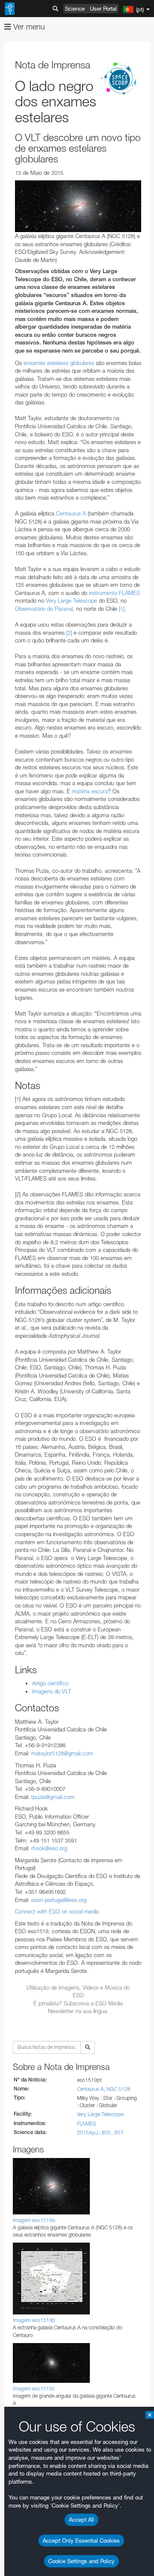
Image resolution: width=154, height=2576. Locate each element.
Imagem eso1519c (34, 2389)
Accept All (81, 2520)
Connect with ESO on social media (57, 1911)
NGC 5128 (118, 2089)
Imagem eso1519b (34, 2320)
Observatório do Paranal (44, 609)
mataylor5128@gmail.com (62, 1753)
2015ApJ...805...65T (100, 2133)
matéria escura (90, 791)
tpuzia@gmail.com (53, 1797)
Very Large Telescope (71, 601)
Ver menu (28, 27)
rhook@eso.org (49, 1848)
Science (75, 9)
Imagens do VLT (52, 1691)
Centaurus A (71, 513)
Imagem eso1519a (34, 2220)
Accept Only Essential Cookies (81, 2541)
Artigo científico (50, 1683)
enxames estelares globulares (59, 363)
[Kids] (120, 79)
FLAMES (87, 2124)
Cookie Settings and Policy (81, 2561)
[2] (69, 633)
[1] (122, 609)
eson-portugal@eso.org (59, 1900)
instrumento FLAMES (114, 593)
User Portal (103, 9)
